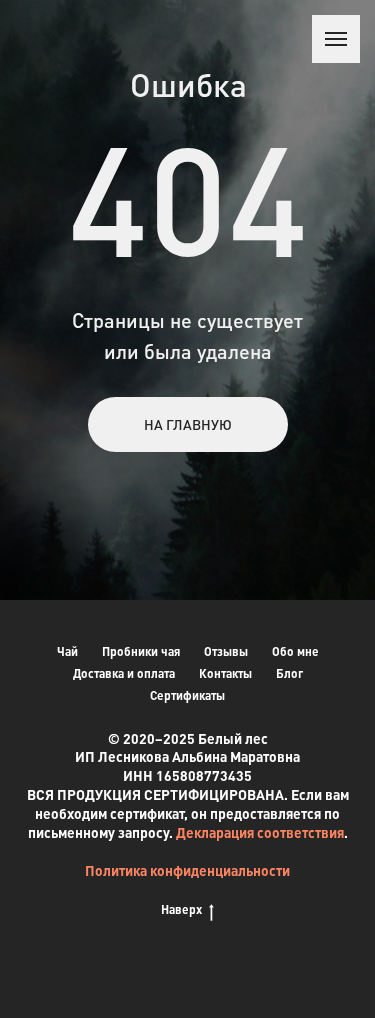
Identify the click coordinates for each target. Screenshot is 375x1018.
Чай (67, 651)
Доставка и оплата (124, 673)
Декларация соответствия (260, 832)
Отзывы (226, 651)
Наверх (181, 909)
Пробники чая (141, 651)
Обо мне (295, 651)
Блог (289, 673)
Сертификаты (187, 695)
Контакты (225, 673)
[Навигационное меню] (336, 39)
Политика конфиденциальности (187, 870)
